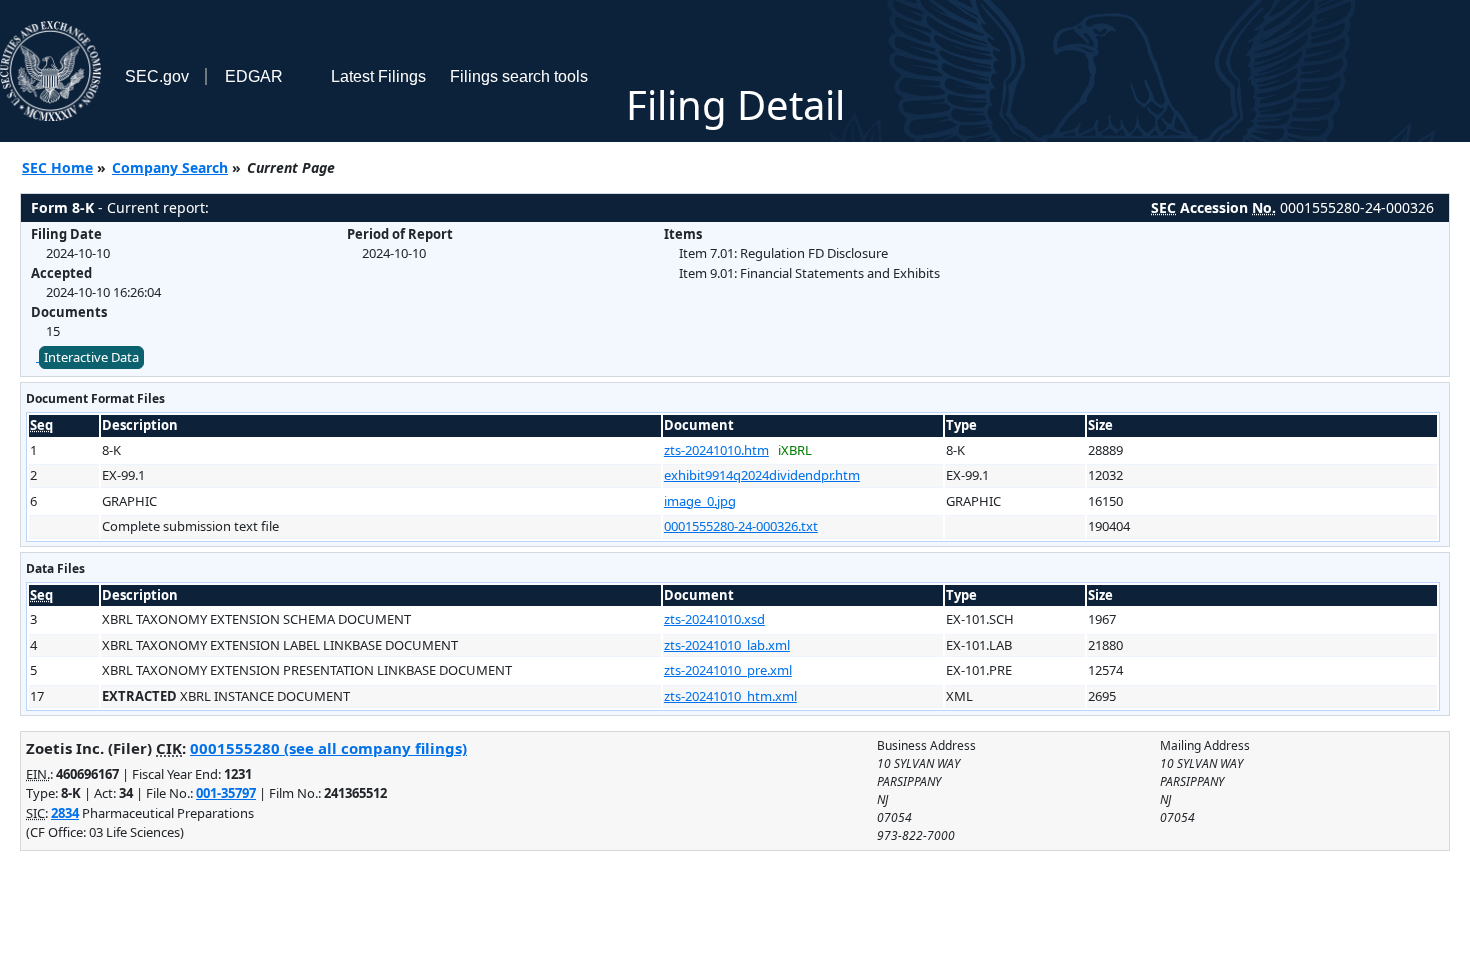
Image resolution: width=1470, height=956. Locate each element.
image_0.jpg (700, 501)
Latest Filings (378, 76)
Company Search (170, 167)
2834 (65, 813)
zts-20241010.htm (716, 450)
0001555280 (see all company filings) (328, 748)
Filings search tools (519, 76)
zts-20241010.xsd (714, 619)
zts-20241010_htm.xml (730, 696)
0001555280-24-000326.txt (741, 526)
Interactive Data (91, 357)
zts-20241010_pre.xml (728, 670)
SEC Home (57, 167)
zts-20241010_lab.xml (727, 645)
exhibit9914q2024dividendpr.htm (762, 475)
